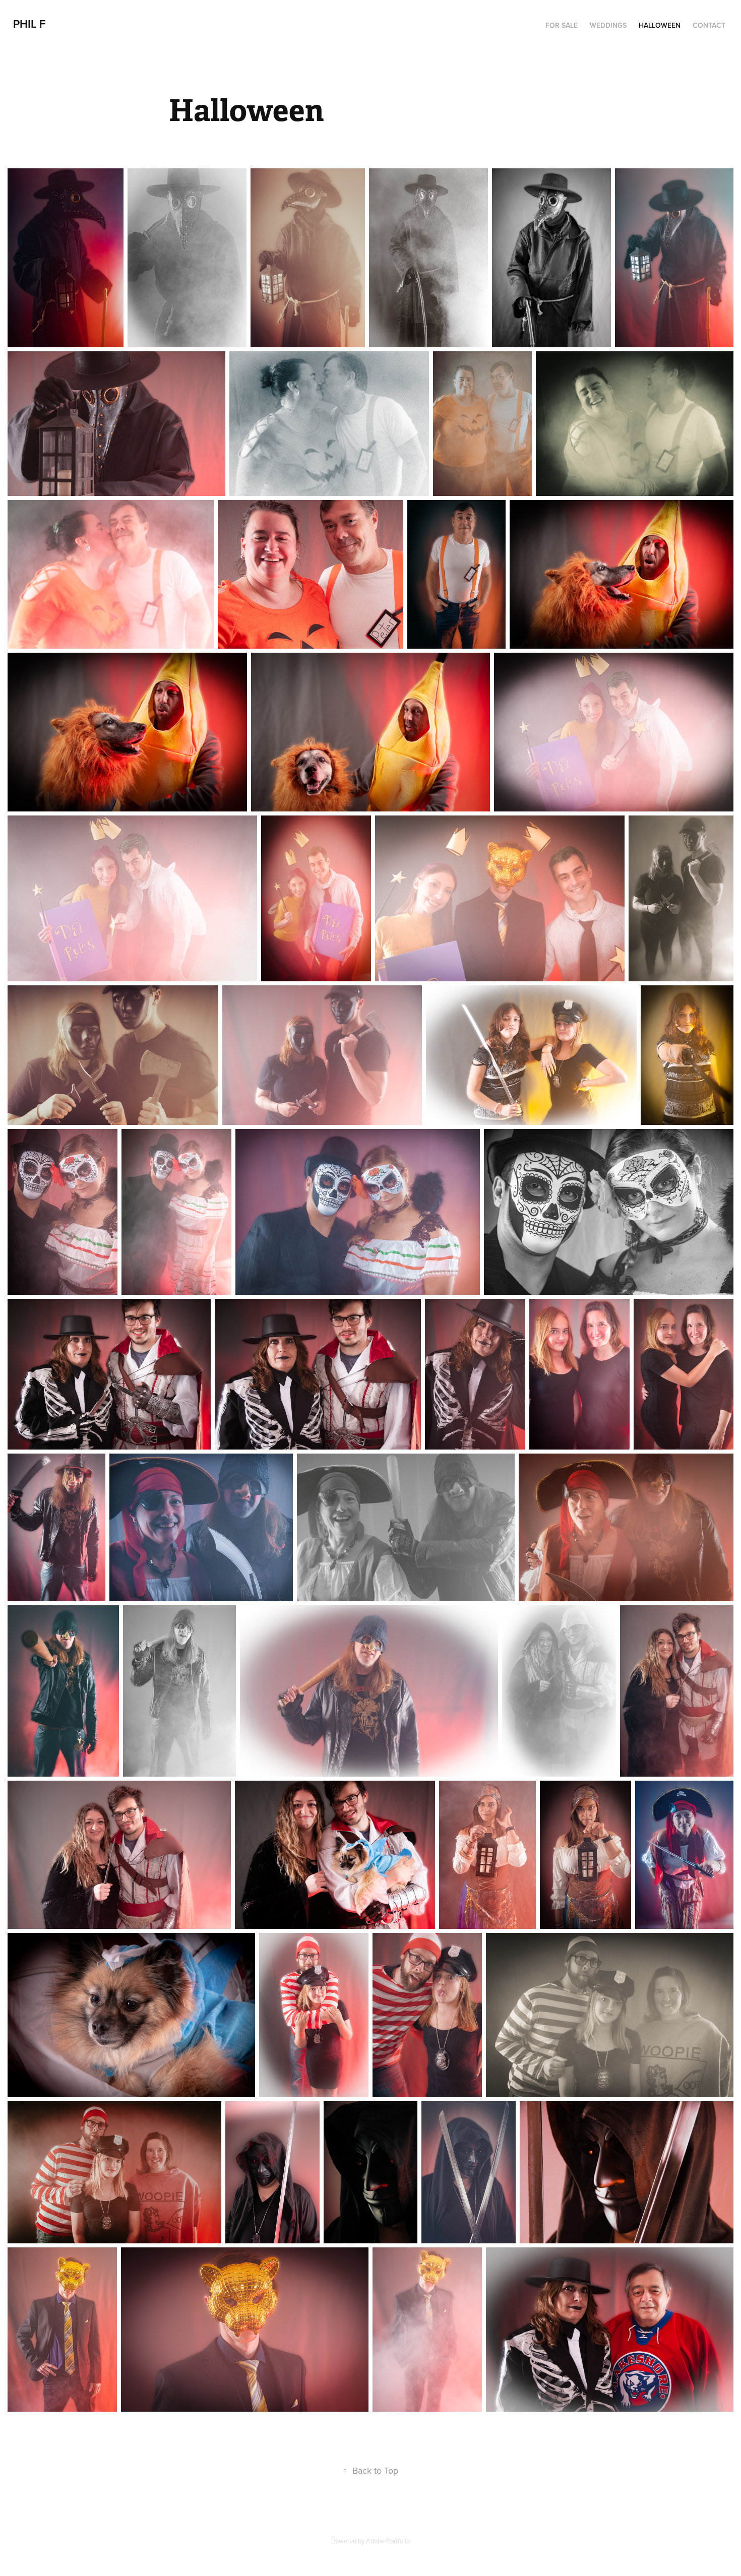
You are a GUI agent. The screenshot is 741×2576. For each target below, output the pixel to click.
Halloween (660, 25)
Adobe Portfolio (388, 2541)
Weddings (608, 25)
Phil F (29, 24)
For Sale (562, 25)
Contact (709, 25)
